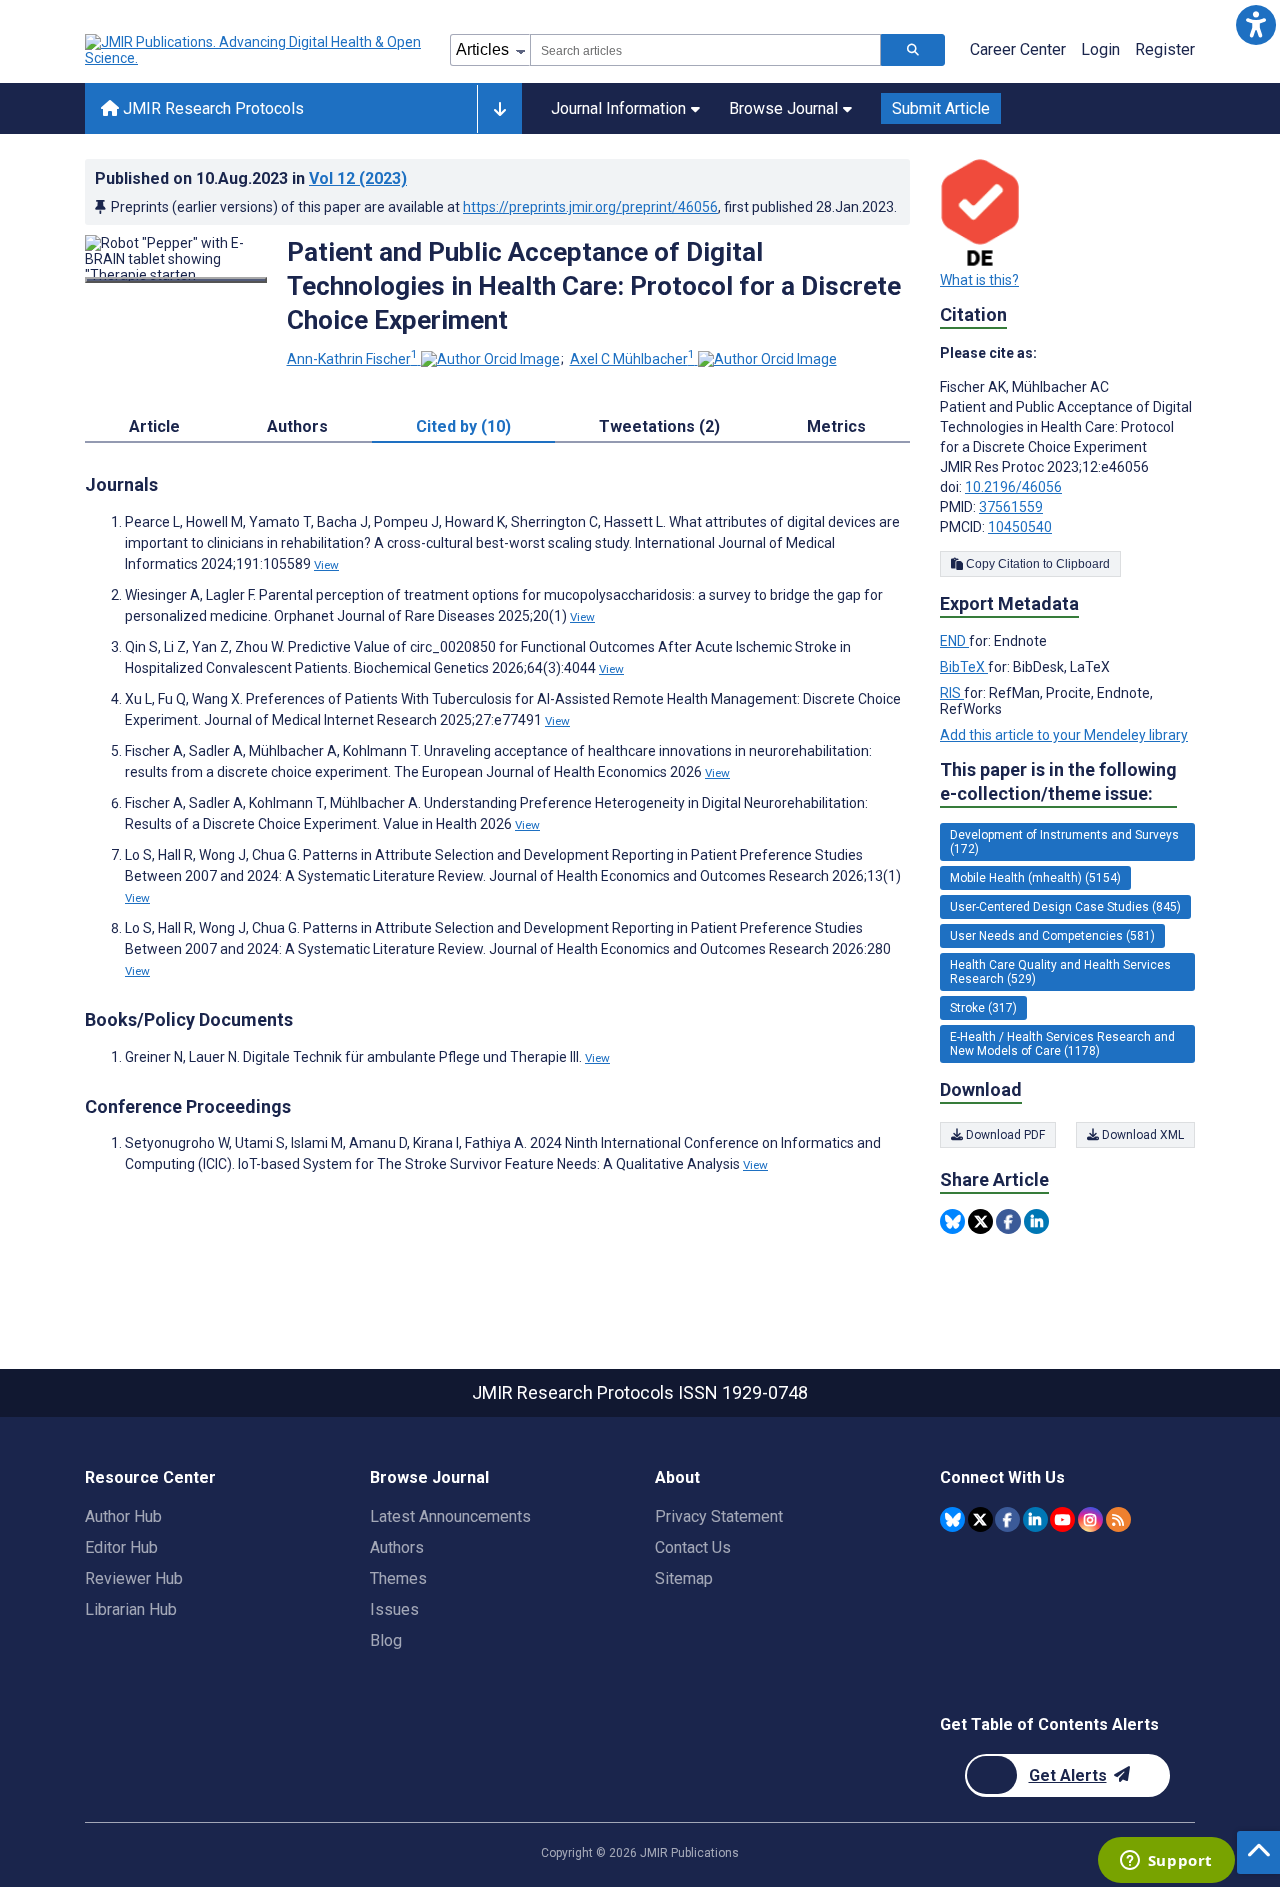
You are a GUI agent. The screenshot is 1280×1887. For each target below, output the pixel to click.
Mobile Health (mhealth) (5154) (1035, 878)
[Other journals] (499, 109)
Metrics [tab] (836, 426)
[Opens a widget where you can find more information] (1166, 1862)
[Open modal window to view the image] (176, 280)
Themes (398, 1578)
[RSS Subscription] (1118, 1519)
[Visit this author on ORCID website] (490, 359)
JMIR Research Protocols (211, 108)
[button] (1255, 24)
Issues (394, 1609)
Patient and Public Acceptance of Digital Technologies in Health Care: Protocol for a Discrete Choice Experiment (594, 286)
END (954, 641)
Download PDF (1004, 1135)
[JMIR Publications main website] (255, 50)
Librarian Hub (131, 1609)
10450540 (1020, 527)
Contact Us (693, 1547)
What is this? (979, 280)
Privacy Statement (719, 1516)
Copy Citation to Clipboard (1036, 564)
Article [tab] (154, 426)
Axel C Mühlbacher (632, 359)
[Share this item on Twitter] (980, 1221)
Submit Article (941, 108)
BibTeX (964, 667)
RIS (952, 693)
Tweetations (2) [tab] (659, 426)
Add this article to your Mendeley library (1064, 735)
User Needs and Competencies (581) (1052, 936)
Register (1165, 49)
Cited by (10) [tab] (463, 426)
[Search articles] (913, 50)
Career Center (1018, 49)
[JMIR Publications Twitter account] (980, 1519)
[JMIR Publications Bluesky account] (952, 1519)
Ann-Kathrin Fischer (352, 359)
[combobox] (705, 50)
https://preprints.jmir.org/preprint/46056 (590, 207)
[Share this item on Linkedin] (1036, 1221)
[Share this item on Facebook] (1008, 1221)
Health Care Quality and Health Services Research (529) (1060, 972)
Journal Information (618, 108)
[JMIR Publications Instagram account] (1090, 1519)
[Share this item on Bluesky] (952, 1221)
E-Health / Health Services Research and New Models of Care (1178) (1062, 1044)
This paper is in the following (1058, 781)
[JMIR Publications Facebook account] (1007, 1519)
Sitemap (684, 1578)
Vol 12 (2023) (358, 178)
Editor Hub (121, 1547)
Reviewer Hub (134, 1578)
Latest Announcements (450, 1516)
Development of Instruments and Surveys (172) (1064, 842)
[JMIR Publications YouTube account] (1062, 1519)
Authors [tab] (297, 426)
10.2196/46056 (1013, 487)
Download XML (1141, 1135)
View (326, 565)
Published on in (251, 178)
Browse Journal (783, 108)
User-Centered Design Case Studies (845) (1065, 907)
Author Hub (123, 1516)
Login (1100, 49)
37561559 (1011, 507)
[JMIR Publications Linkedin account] (1035, 1519)
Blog (386, 1640)
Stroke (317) (983, 1008)
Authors (397, 1547)
